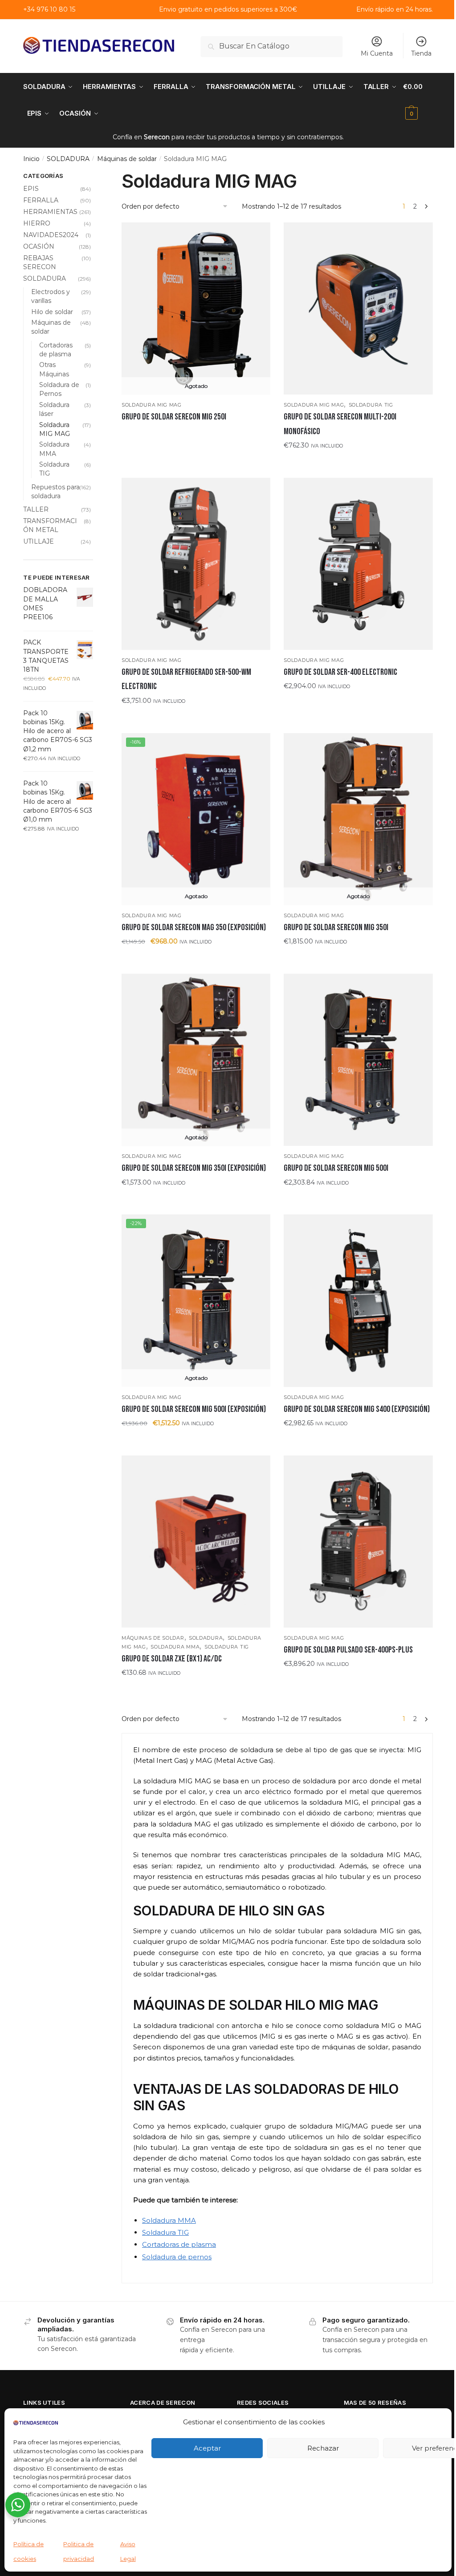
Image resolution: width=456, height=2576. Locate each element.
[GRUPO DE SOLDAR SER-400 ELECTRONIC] (358, 564)
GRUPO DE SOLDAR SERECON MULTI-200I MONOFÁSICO (340, 424)
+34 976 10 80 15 (49, 9)
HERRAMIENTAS (50, 212)
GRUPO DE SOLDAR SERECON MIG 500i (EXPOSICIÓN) (194, 1409)
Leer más (196, 435)
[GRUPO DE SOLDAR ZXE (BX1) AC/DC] (196, 1542)
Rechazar (323, 2448)
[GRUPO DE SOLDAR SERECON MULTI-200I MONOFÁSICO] (358, 308)
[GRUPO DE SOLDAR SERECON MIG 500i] (358, 1060)
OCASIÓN (39, 246)
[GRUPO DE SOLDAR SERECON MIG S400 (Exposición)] (358, 1300)
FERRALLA (41, 200)
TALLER (36, 509)
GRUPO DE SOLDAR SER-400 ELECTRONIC (340, 672)
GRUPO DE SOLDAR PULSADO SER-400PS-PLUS (348, 1650)
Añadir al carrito (358, 463)
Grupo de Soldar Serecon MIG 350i (336, 927)
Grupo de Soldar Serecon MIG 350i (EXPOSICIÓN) (194, 1168)
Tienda (421, 53)
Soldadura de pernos (177, 2257)
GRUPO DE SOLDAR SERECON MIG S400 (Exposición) (357, 1409)
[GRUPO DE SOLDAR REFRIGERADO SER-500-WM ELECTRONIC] (196, 564)
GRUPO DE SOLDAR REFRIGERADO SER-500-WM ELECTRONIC (186, 679)
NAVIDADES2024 (51, 235)
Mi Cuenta (377, 53)
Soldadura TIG (371, 405)
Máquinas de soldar (127, 159)
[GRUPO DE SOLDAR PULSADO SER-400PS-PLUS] (358, 1542)
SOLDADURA (68, 159)
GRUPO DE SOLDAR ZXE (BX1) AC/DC (172, 1659)
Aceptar (207, 2448)
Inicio (31, 159)
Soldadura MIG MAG (152, 405)
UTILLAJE (39, 541)
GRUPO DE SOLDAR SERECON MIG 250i (174, 417)
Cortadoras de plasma (179, 2244)
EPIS (31, 189)
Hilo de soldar (52, 312)
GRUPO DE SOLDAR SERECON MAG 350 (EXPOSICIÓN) (194, 927)
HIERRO (37, 223)
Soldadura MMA (175, 1647)
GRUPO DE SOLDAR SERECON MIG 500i (336, 1168)
